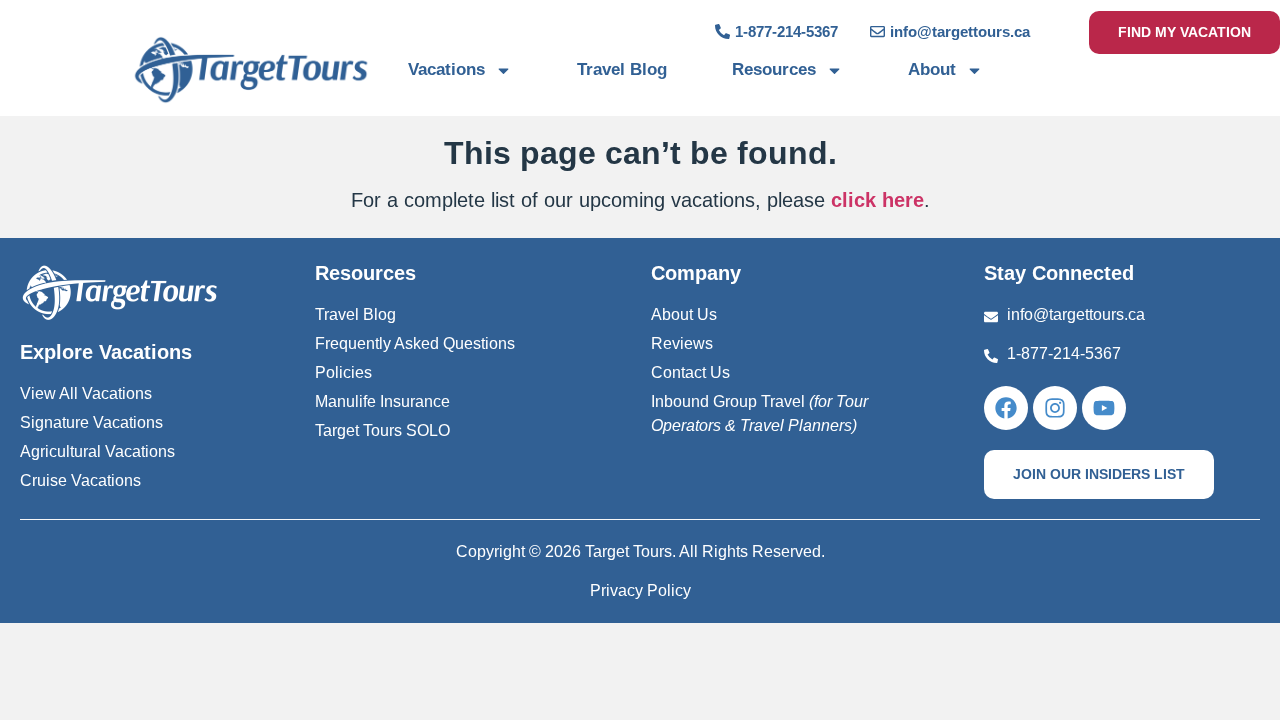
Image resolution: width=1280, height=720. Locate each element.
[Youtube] (1104, 408)
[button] (1099, 474)
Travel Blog (622, 69)
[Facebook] (1006, 408)
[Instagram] (1055, 408)
